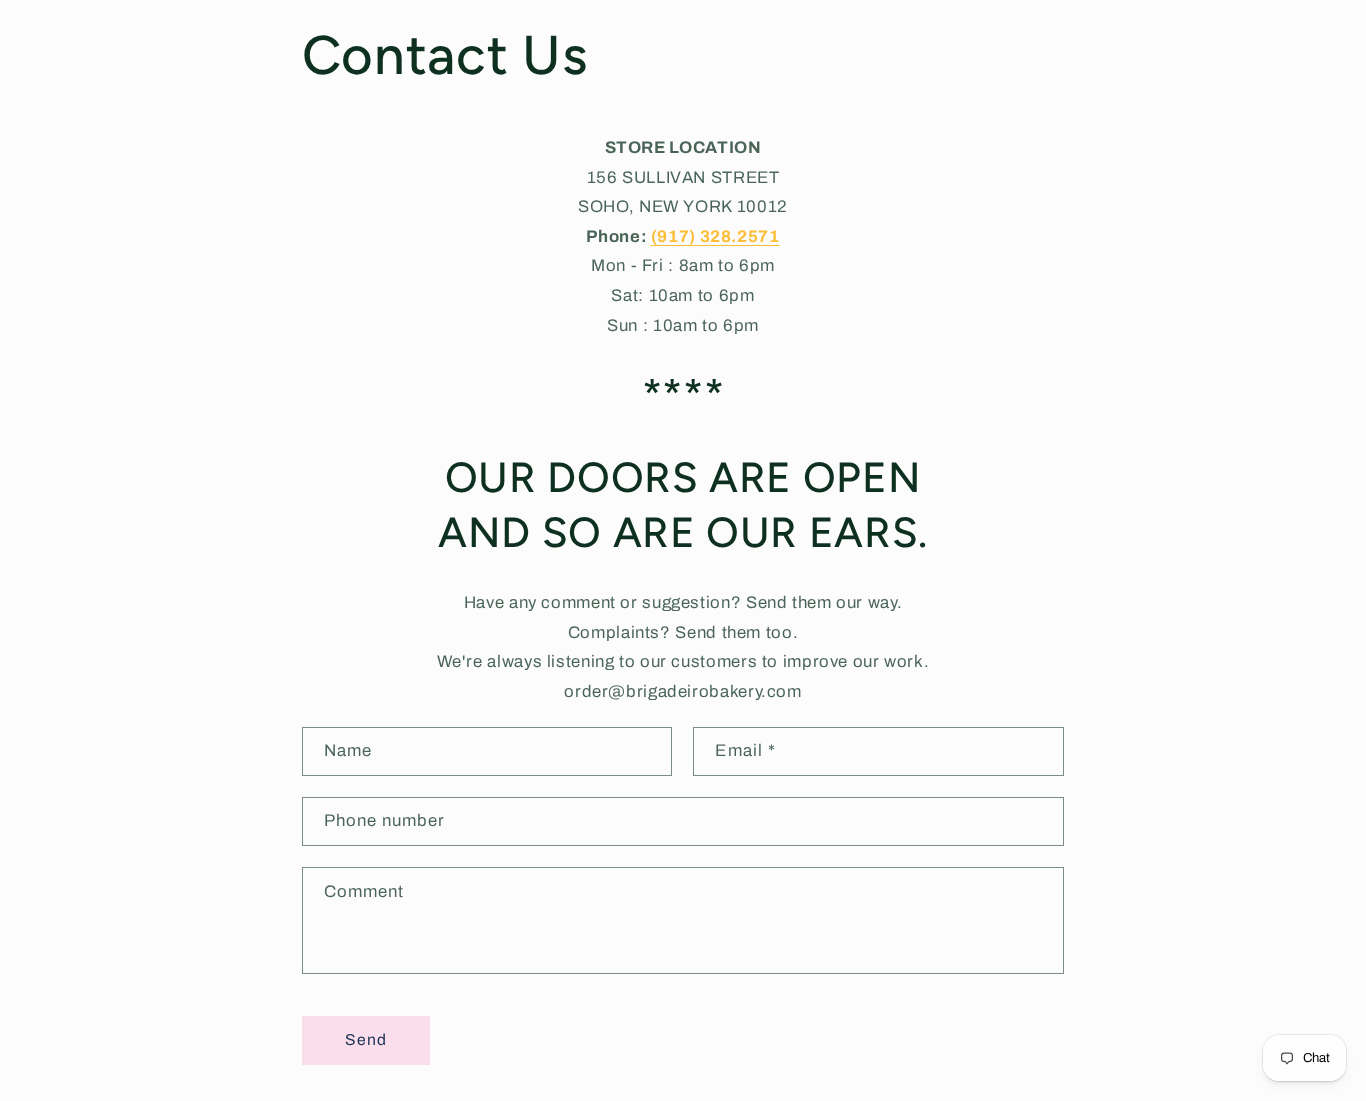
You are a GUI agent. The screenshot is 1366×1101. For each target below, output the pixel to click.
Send (366, 1039)
